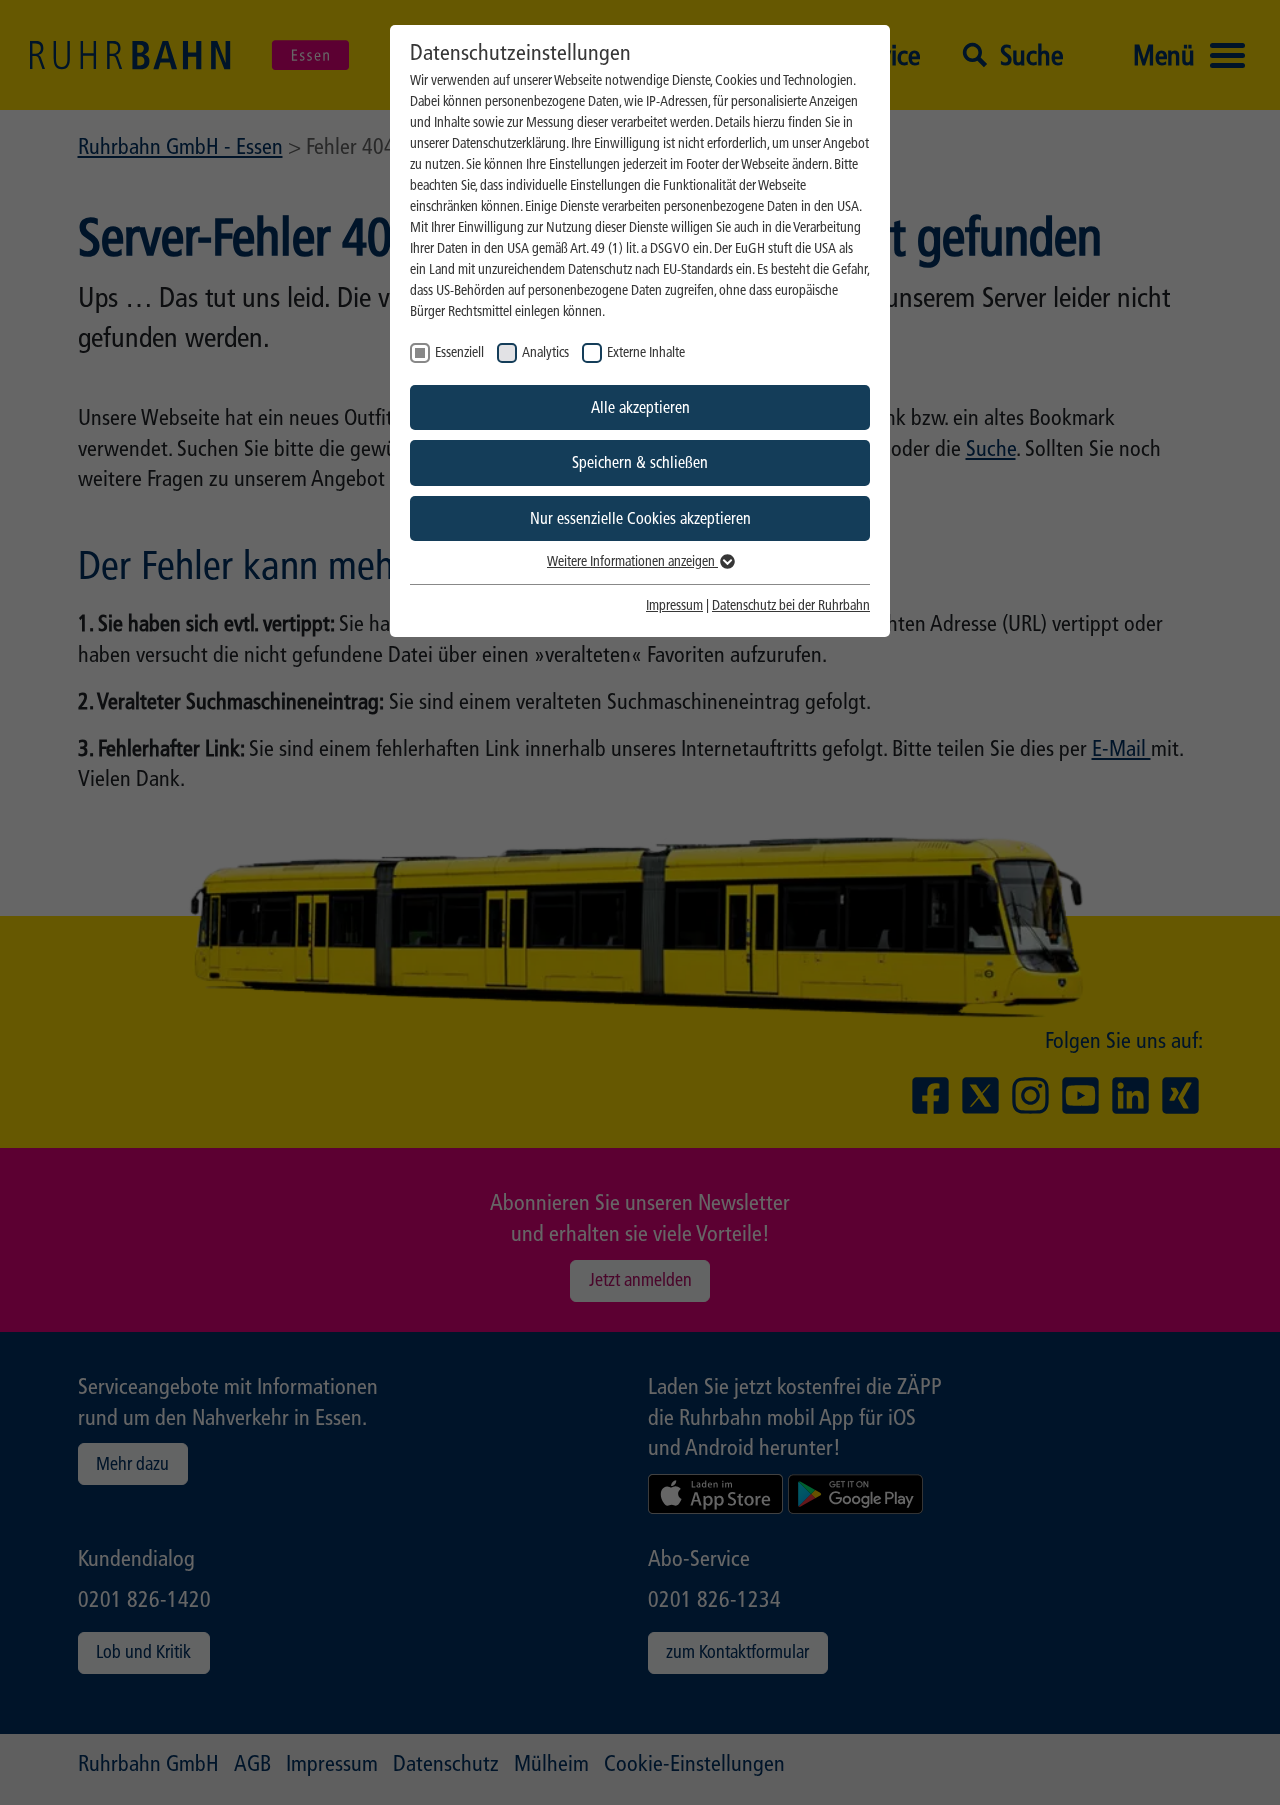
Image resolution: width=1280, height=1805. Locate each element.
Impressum (674, 605)
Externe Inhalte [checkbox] (646, 352)
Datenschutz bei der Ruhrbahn (791, 605)
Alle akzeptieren (640, 407)
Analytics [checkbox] (545, 352)
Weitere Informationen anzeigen (632, 561)
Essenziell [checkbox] (459, 352)
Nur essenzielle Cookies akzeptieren (640, 518)
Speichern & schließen (640, 462)
